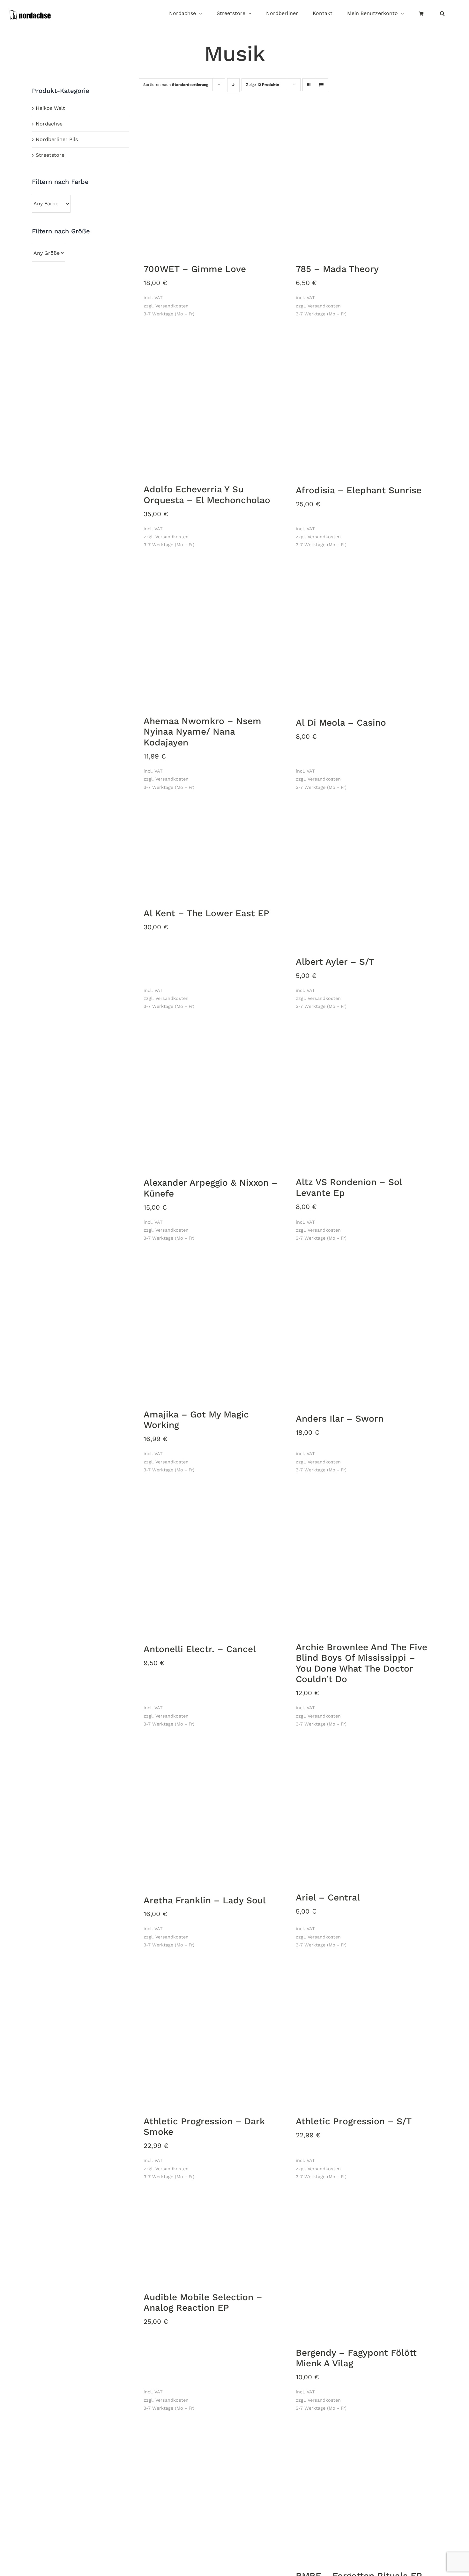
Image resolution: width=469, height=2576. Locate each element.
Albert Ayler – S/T (335, 962)
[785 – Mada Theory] (364, 184)
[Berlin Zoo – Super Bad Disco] (212, 2499)
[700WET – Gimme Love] (212, 184)
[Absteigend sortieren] (233, 85)
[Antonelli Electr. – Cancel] (212, 1562)
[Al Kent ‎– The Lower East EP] (212, 853)
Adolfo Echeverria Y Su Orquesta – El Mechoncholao (207, 495)
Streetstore (50, 155)
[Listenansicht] (321, 85)
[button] (442, 14)
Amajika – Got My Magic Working (196, 1420)
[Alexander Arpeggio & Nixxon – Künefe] (212, 1097)
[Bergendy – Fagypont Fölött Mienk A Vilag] (364, 2268)
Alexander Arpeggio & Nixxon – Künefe (211, 1188)
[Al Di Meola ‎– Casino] (364, 637)
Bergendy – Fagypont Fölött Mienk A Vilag (356, 2358)
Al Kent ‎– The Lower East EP (206, 913)
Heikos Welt (50, 108)
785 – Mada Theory (337, 269)
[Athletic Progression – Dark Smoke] (212, 2036)
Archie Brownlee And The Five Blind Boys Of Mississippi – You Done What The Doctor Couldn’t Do (361, 1663)
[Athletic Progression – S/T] (364, 2036)
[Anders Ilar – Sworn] (364, 1331)
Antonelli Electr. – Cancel (200, 1649)
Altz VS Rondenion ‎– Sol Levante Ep (349, 1187)
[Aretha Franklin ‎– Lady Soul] (212, 1815)
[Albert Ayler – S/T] (364, 877)
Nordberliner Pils (57, 139)
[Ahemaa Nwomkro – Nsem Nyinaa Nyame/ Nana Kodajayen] (212, 636)
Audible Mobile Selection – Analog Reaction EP (203, 2303)
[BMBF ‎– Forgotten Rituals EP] (364, 2495)
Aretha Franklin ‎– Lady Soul (205, 1900)
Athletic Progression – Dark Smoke (204, 2127)
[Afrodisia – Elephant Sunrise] (364, 405)
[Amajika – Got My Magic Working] (212, 1329)
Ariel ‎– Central (328, 1897)
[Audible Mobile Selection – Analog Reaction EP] (212, 2240)
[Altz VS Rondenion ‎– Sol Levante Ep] (364, 1097)
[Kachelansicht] (309, 79)
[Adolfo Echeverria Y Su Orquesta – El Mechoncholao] (212, 404)
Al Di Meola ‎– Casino (341, 723)
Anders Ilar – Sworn (340, 1419)
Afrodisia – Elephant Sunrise (359, 490)
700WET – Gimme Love (195, 269)
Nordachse (49, 124)
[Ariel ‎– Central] (364, 1814)
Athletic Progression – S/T (354, 2121)
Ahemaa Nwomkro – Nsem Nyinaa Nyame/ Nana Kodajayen (202, 732)
